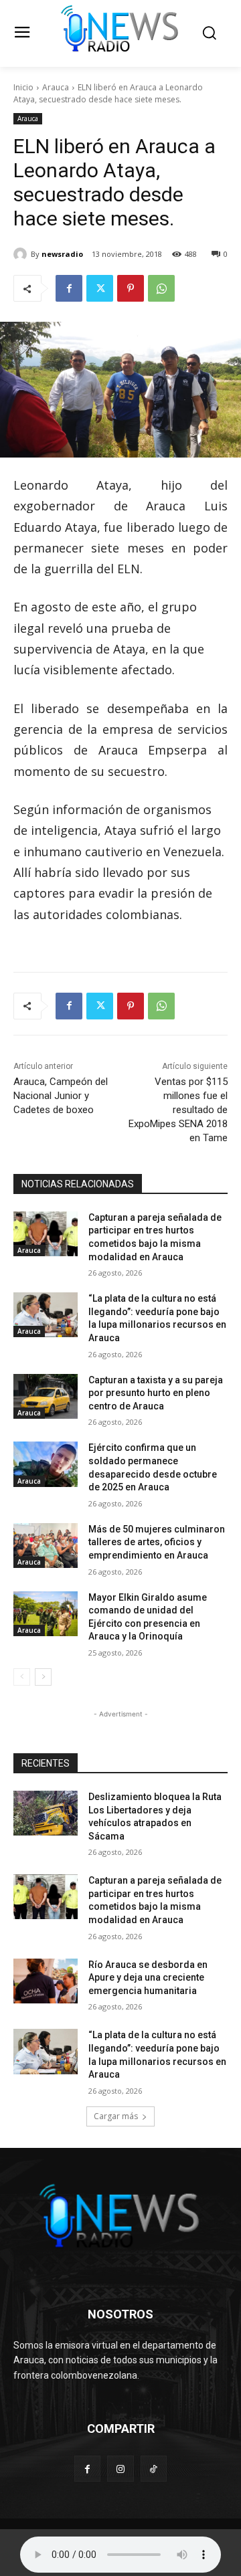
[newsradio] (22, 254)
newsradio (62, 254)
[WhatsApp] (161, 288)
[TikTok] (154, 2469)
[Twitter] (100, 288)
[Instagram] (120, 2469)
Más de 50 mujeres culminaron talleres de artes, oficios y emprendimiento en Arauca (157, 1542)
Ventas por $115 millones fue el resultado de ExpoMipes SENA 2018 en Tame (178, 1110)
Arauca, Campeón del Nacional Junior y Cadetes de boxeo (61, 1096)
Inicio (23, 87)
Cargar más (116, 2116)
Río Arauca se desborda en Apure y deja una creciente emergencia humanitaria (148, 1978)
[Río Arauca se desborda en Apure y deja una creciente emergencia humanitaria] (46, 1981)
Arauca (56, 87)
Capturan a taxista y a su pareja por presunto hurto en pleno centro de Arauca (156, 1393)
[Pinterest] (131, 288)
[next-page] (43, 1677)
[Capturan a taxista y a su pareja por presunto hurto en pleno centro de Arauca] (46, 1396)
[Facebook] (69, 288)
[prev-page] (22, 1677)
